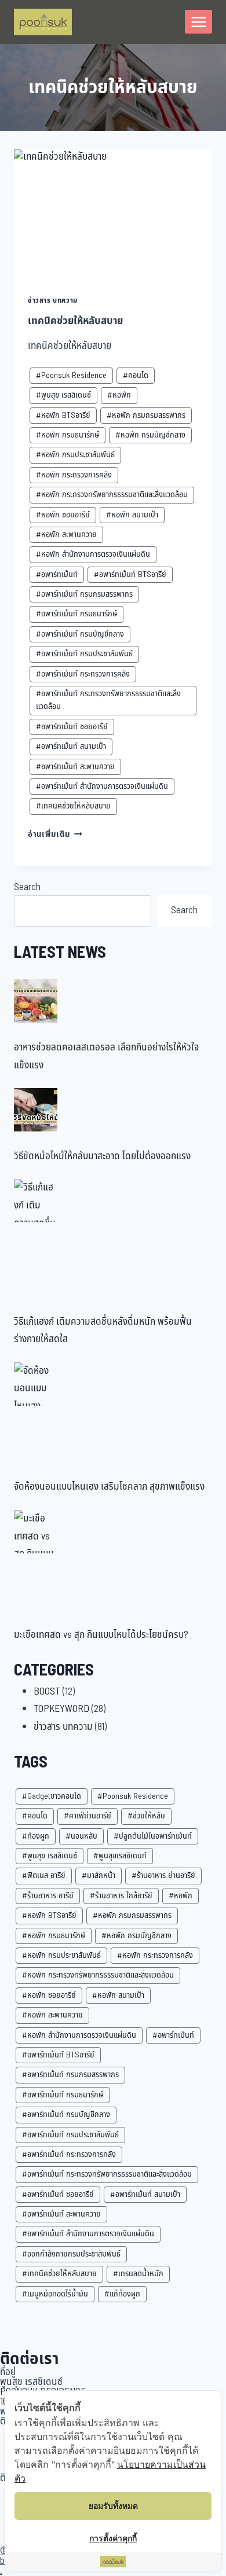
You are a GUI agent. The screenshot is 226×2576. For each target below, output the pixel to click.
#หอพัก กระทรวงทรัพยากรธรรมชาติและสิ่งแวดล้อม (112, 495)
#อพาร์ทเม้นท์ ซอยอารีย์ (72, 727)
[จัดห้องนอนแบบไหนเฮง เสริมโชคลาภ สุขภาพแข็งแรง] (36, 1384)
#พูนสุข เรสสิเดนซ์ (63, 395)
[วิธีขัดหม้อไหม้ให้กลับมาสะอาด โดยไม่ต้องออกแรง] (36, 1110)
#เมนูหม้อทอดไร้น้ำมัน (55, 2294)
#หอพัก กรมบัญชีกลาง (150, 435)
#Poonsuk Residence (71, 375)
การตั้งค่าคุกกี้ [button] (113, 2538)
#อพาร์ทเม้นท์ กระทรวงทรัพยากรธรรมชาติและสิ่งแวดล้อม (108, 700)
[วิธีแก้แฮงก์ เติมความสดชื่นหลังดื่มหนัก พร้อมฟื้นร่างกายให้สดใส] (36, 1201)
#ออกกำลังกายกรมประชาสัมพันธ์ (71, 2254)
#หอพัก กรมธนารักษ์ (68, 435)
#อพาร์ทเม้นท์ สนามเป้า (71, 746)
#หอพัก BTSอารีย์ (63, 415)
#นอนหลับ (81, 1836)
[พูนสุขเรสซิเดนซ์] (43, 22)
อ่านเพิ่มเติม (55, 835)
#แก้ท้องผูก (122, 2294)
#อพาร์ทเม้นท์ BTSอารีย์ (130, 574)
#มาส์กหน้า (99, 1875)
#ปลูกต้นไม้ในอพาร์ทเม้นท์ (153, 1836)
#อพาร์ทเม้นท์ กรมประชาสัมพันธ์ (84, 654)
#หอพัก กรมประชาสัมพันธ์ (75, 455)
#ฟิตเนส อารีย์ (44, 1875)
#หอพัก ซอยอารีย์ (63, 515)
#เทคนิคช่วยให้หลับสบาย (73, 806)
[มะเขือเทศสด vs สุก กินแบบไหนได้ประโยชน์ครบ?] (36, 1532)
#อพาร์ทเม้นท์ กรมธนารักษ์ (76, 614)
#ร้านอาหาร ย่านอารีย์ (163, 1875)
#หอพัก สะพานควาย (66, 534)
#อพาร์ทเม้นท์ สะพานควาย (75, 767)
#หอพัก (119, 395)
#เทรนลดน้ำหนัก (138, 2274)
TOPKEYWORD (61, 1709)
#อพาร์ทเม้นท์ (57, 574)
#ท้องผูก (36, 1836)
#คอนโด (136, 375)
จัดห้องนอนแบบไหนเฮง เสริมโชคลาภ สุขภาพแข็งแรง (109, 1487)
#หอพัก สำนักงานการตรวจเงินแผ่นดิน (93, 554)
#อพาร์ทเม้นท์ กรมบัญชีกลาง (80, 634)
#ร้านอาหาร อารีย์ (48, 1896)
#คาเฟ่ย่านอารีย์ (88, 1816)
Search (27, 887)
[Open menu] (198, 22)
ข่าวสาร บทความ (53, 300)
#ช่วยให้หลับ (146, 1816)
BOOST (47, 1692)
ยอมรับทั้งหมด (113, 2506)
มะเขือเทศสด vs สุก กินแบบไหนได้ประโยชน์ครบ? (101, 1635)
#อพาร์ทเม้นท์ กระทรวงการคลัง (83, 674)
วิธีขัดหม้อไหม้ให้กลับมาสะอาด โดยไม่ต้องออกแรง (102, 1156)
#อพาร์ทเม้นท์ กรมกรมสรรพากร (84, 594)
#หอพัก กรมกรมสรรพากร (146, 415)
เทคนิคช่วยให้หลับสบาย (75, 321)
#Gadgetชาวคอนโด (52, 1796)
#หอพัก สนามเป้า (132, 515)
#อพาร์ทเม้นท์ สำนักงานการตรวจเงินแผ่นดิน (102, 786)
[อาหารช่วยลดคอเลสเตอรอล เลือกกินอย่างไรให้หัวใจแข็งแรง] (36, 1001)
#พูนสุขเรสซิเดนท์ (120, 1856)
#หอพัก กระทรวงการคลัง (74, 475)
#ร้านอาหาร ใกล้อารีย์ (121, 1896)
